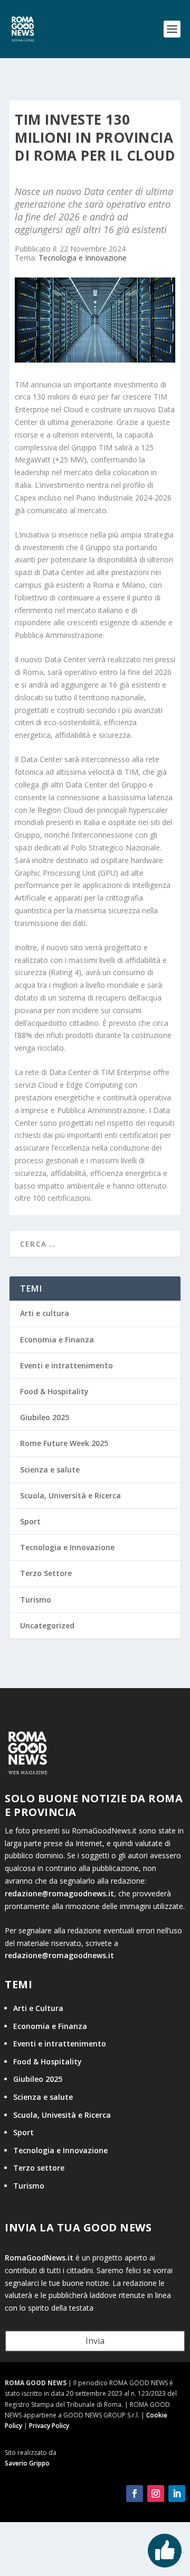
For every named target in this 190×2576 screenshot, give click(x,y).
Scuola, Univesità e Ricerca (62, 2115)
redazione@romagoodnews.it (59, 1893)
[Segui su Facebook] (135, 2494)
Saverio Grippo (27, 2463)
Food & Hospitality (54, 1391)
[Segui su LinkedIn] (177, 2494)
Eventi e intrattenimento (66, 1365)
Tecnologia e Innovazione (83, 258)
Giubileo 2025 (45, 1417)
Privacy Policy (49, 2426)
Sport (30, 1521)
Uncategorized (47, 1625)
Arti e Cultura (38, 2008)
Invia (95, 2341)
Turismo (36, 1600)
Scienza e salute (50, 1470)
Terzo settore (39, 2168)
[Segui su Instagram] (156, 2494)
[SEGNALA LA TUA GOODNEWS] (165, 2551)
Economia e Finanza (57, 1340)
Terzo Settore (46, 1573)
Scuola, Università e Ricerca (70, 1495)
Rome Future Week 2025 (64, 1443)
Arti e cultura (45, 1313)
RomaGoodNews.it (39, 2258)
